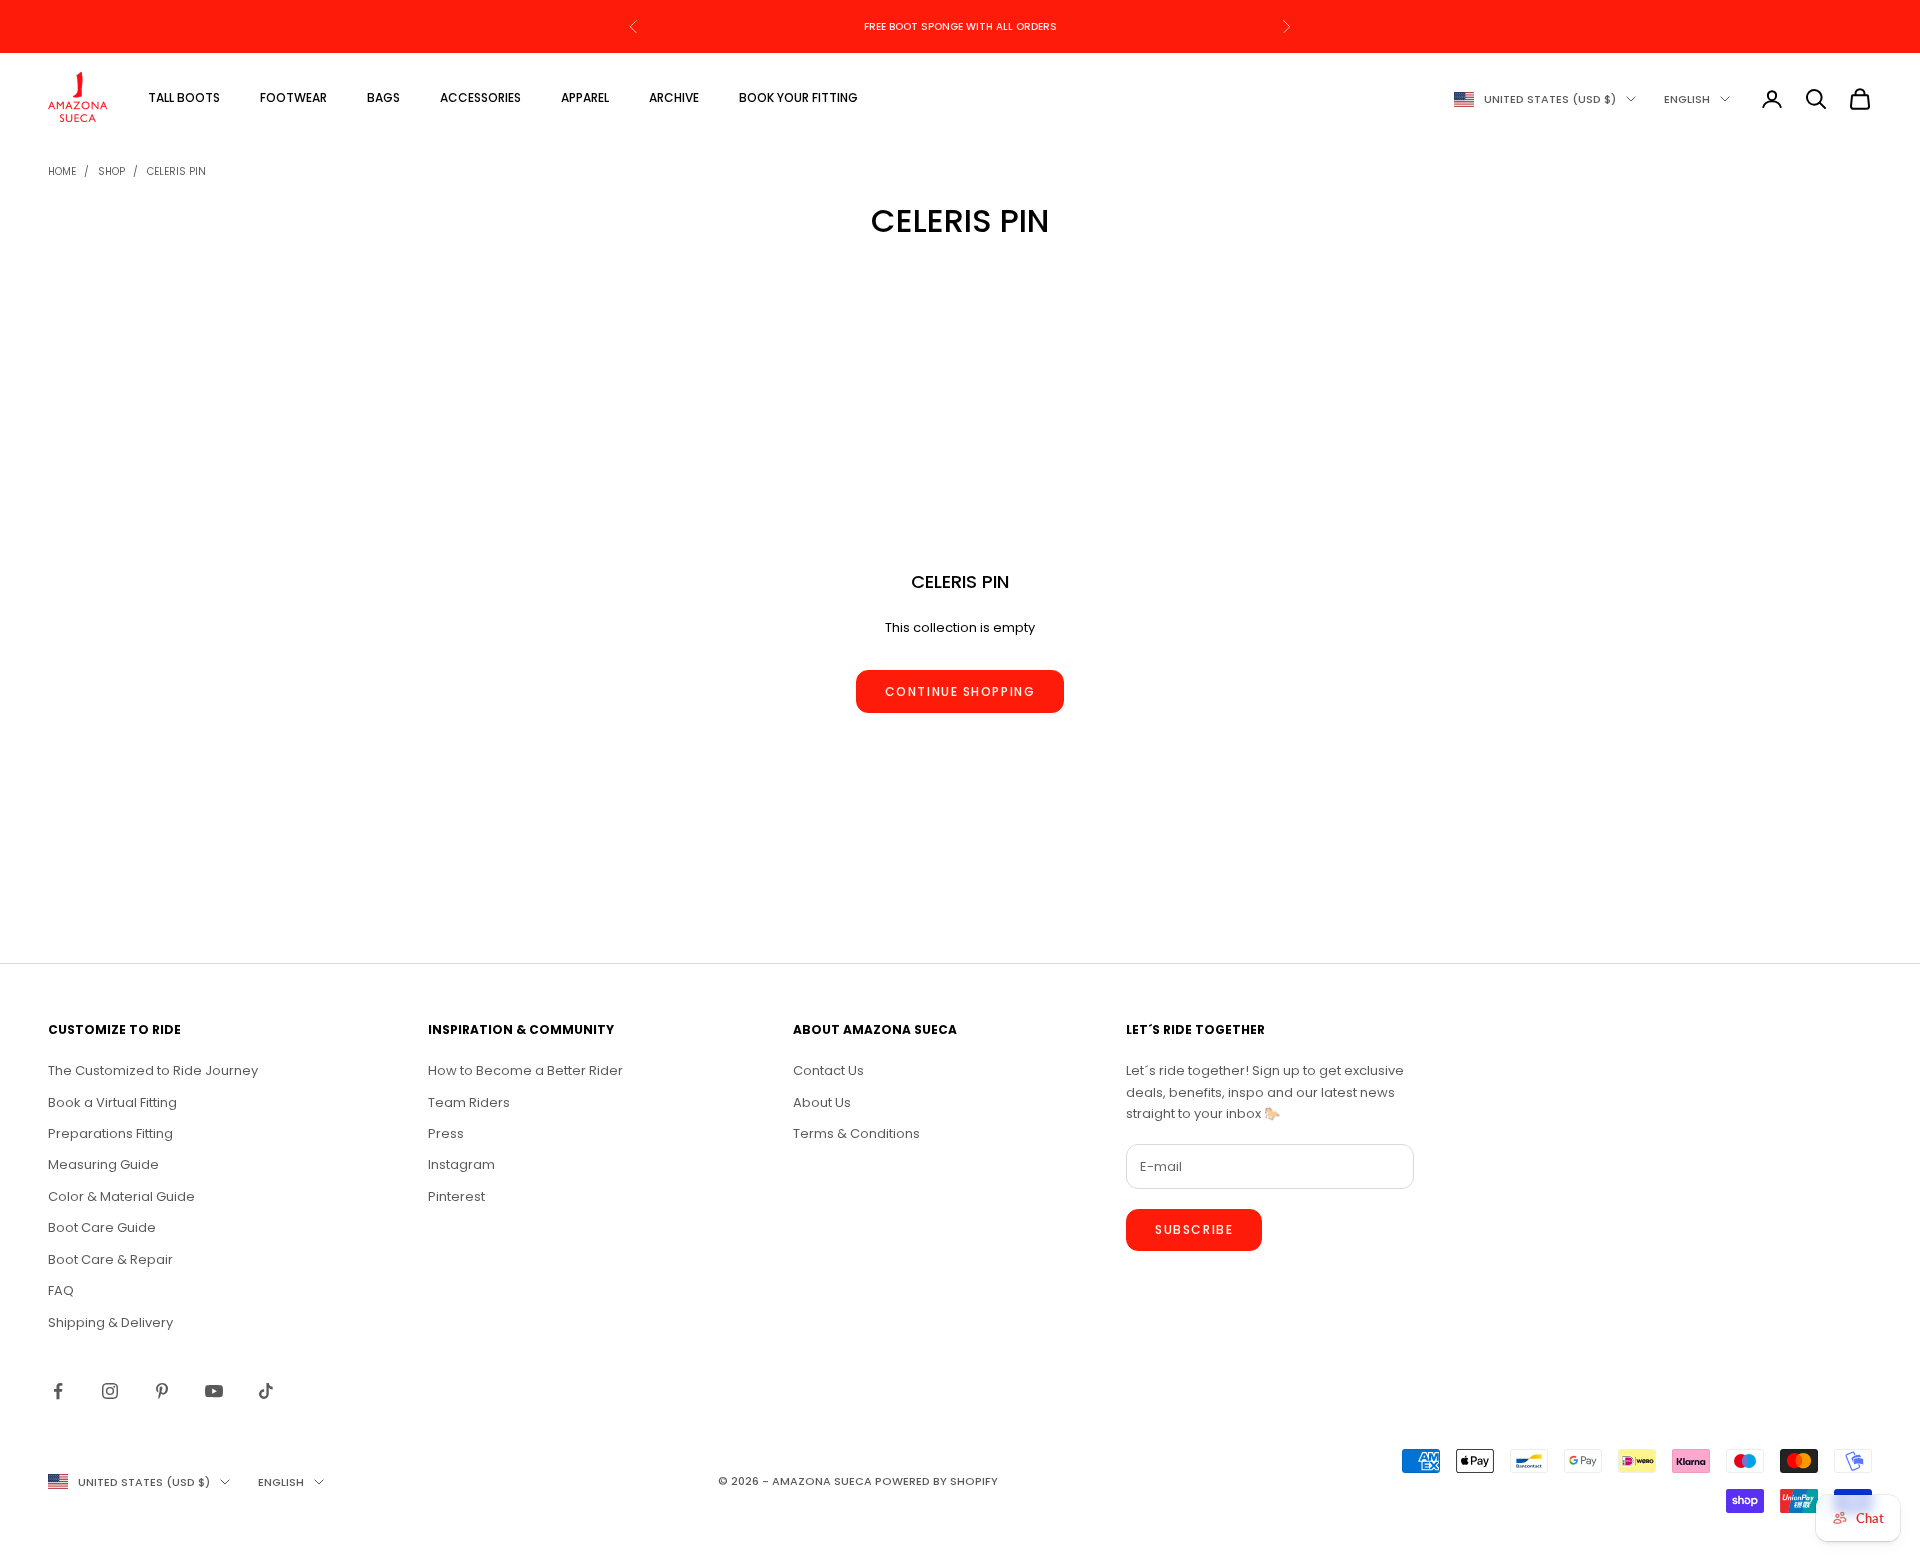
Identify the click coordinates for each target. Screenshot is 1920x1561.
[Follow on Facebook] (58, 1391)
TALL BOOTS (184, 97)
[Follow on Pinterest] (162, 1391)
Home (62, 171)
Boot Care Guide (102, 1227)
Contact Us (828, 1070)
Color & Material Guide (121, 1196)
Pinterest (456, 1196)
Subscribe (1194, 1229)
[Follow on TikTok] (266, 1391)
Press (446, 1133)
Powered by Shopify (936, 1481)
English (1687, 99)
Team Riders (469, 1102)
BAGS (383, 97)
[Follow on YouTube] (214, 1391)
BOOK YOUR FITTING (798, 97)
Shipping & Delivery (110, 1322)
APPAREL (585, 97)
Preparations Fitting (110, 1133)
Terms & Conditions (856, 1133)
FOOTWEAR (293, 97)
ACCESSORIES (480, 97)
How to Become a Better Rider (525, 1070)
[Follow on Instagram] (110, 1391)
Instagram (461, 1164)
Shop (111, 171)
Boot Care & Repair (110, 1259)
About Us (822, 1102)
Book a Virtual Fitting (112, 1102)
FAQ (61, 1290)
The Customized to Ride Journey (153, 1070)
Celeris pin (176, 171)
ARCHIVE (674, 97)
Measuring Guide (103, 1164)
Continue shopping (960, 691)
